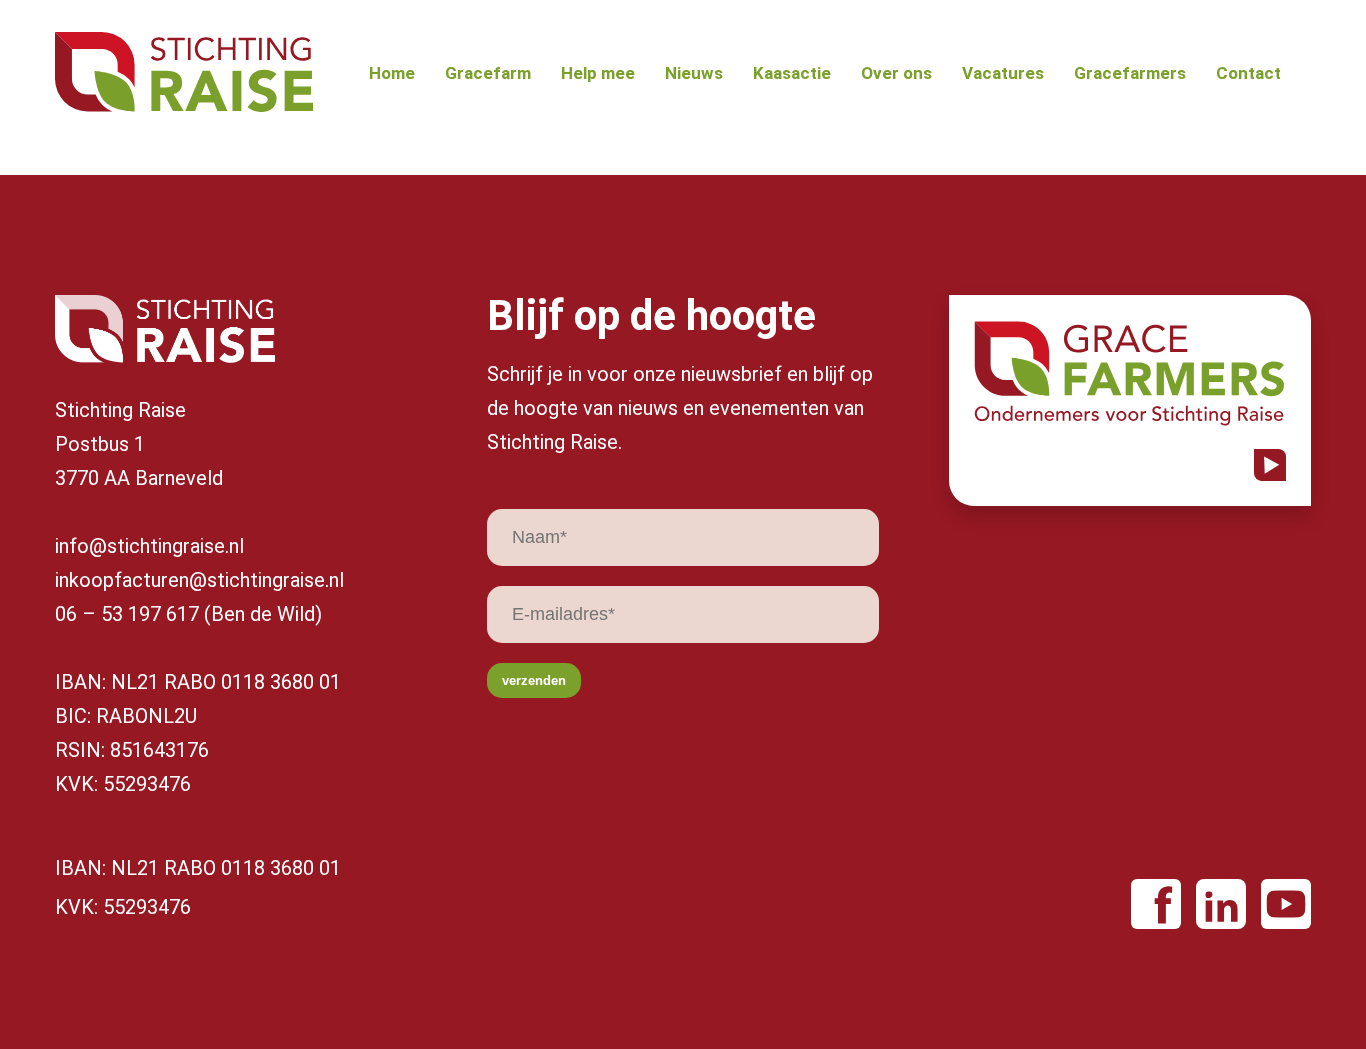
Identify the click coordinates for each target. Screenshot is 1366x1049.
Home (392, 73)
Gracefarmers (1130, 73)
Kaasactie (792, 73)
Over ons (896, 73)
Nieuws (694, 73)
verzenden (534, 680)
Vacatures (1003, 73)
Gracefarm (488, 73)
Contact (1248, 73)
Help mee (598, 73)
